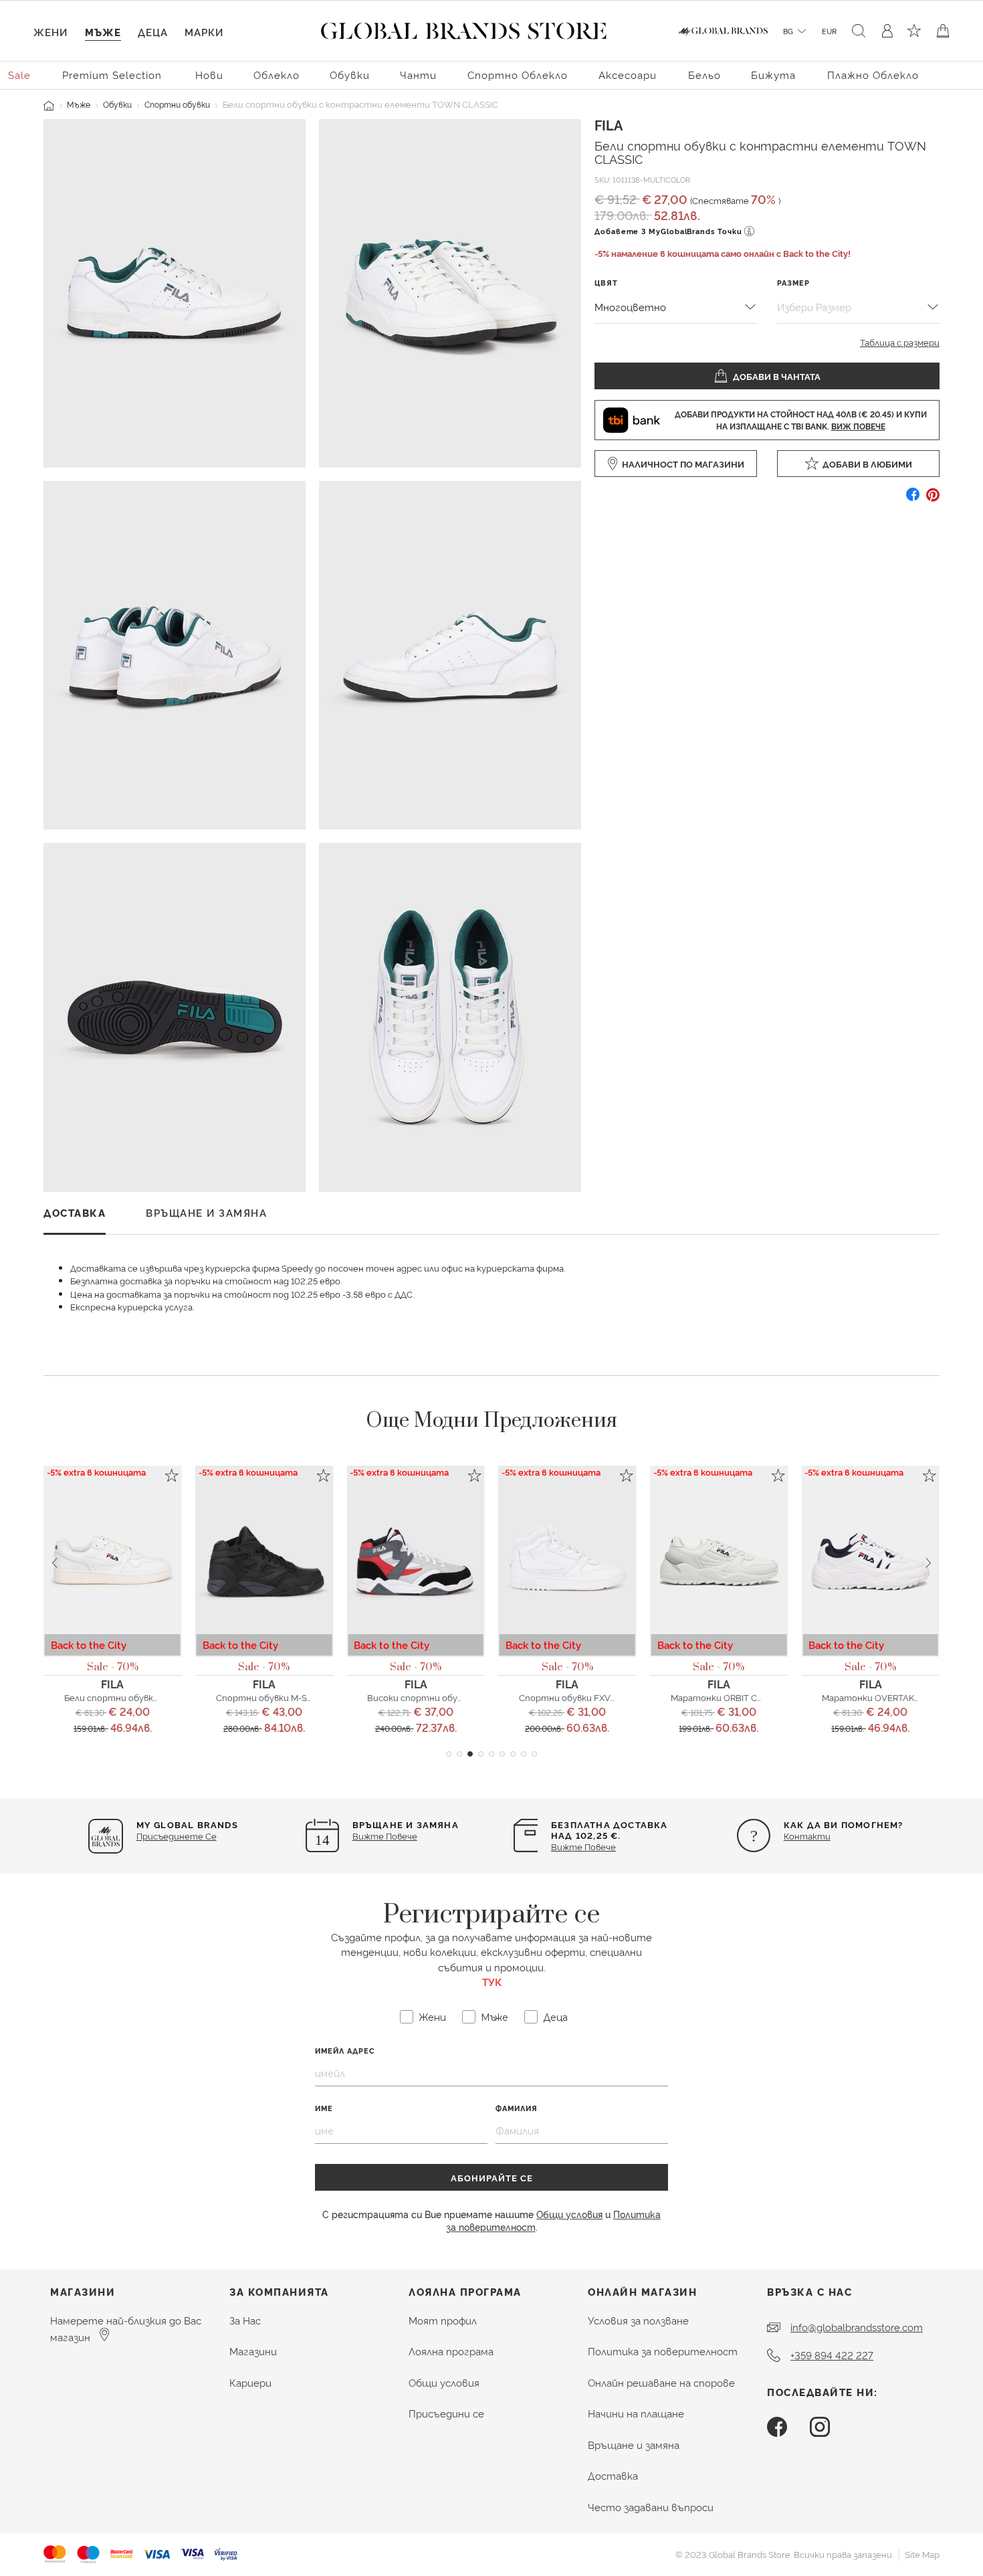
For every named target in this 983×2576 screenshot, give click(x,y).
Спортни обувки (177, 104)
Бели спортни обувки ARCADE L (133, 1697)
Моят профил (443, 2320)
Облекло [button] (277, 75)
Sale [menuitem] (19, 75)
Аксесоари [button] (628, 75)
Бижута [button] (773, 75)
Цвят (606, 283)
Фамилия (517, 2108)
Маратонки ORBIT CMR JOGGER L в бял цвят (766, 1697)
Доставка (613, 2475)
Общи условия (569, 2214)
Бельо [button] (704, 75)
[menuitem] (20, 74)
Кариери (250, 2382)
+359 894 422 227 (832, 2355)
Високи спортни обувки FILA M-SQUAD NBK (462, 1697)
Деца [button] (153, 32)
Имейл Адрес (345, 2051)
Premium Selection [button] (112, 75)
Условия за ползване (638, 2320)
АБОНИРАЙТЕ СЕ (492, 2177)
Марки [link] (204, 32)
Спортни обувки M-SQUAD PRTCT (289, 1697)
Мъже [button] (103, 32)
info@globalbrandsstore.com (857, 2327)
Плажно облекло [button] (873, 75)
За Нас (245, 2320)
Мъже (79, 104)
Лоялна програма (451, 2351)
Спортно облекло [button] (518, 75)
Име (324, 2108)
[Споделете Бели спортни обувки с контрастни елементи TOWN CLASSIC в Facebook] (913, 499)
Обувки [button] (350, 75)
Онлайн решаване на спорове (661, 2382)
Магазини (253, 2351)
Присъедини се (446, 2413)
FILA (609, 124)
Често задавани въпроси (651, 2507)
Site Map (922, 2554)
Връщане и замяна (634, 2445)
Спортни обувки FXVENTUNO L (587, 1697)
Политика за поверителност (663, 2351)
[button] (449, 1754)
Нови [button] (209, 75)
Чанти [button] (418, 75)
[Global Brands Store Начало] (464, 28)
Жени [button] (50, 32)
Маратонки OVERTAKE (871, 1697)
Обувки (117, 104)
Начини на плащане (636, 2413)
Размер (793, 283)
